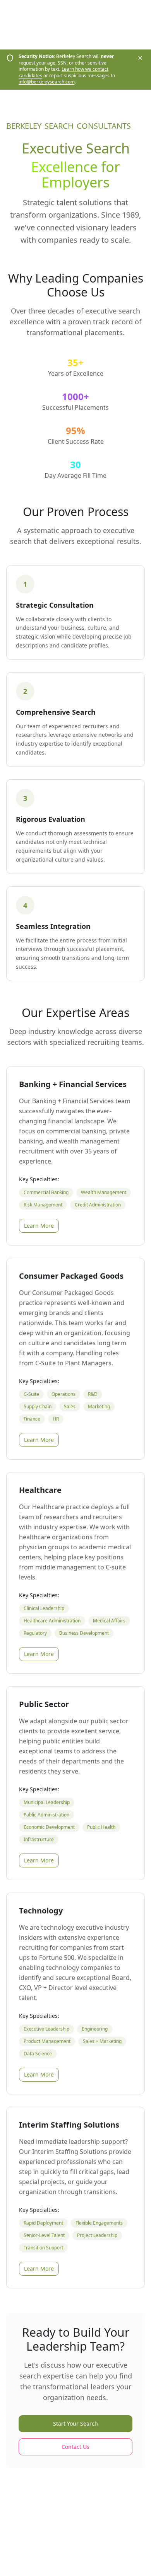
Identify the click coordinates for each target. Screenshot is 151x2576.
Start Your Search (75, 2424)
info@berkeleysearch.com (47, 82)
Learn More (39, 1226)
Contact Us (75, 2447)
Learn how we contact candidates (63, 72)
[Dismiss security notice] (140, 58)
